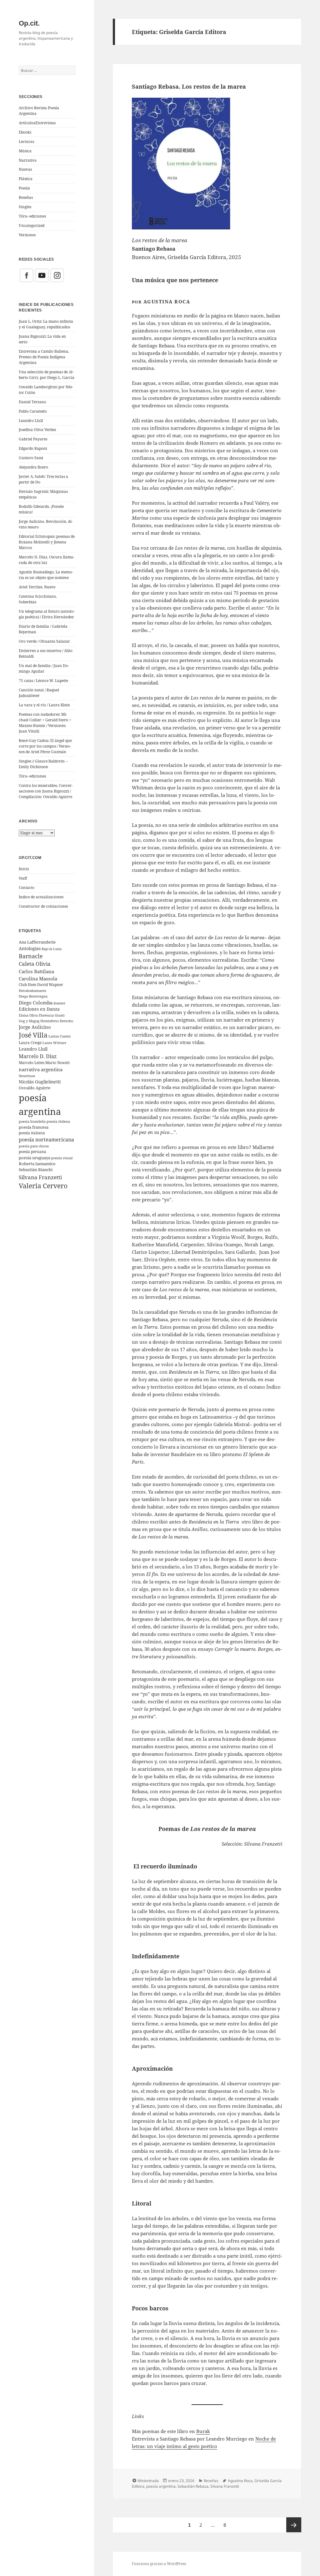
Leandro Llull (31, 421)
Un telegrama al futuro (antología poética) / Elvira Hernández (47, 614)
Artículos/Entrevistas (37, 123)
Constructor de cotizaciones (43, 906)
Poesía (24, 188)
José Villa (33, 1035)
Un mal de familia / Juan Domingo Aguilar (44, 668)
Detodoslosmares (32, 991)
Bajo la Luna (52, 949)
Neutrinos (27, 1076)
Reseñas (26, 197)
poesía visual (62, 1158)
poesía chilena (58, 1121)
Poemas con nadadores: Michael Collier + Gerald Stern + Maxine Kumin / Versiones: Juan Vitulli (45, 723)
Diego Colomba (36, 1003)
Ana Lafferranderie (37, 942)
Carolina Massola (38, 979)
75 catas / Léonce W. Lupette (43, 681)
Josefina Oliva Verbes (37, 430)
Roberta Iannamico (37, 1164)
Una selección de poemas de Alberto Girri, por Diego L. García (47, 375)
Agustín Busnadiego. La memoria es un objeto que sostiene (46, 575)
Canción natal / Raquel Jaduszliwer (39, 693)
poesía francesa (34, 1127)
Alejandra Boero (33, 467)
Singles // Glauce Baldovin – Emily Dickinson (43, 764)
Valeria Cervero (43, 1186)
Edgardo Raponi (33, 448)
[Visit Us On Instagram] (57, 275)
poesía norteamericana (46, 1140)
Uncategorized (32, 226)
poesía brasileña (32, 1121)
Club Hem (27, 984)
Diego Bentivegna (33, 996)
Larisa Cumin (60, 1036)
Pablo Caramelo (33, 411)
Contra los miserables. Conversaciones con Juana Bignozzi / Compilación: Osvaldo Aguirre (46, 791)
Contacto (27, 888)
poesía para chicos (34, 1146)
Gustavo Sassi (31, 458)
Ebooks (25, 132)
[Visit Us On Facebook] (26, 275)
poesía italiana (32, 1133)
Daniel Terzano (32, 402)
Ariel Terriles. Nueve (37, 587)
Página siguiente (294, 2525)
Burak (203, 2431)
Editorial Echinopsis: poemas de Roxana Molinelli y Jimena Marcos (47, 542)
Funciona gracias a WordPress (159, 2564)
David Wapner (50, 985)
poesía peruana (32, 1152)
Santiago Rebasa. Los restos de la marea (189, 86)
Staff (23, 878)
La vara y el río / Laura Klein (44, 705)
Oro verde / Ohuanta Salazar (44, 641)
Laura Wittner (54, 1043)
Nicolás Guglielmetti (40, 1082)
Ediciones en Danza (39, 1009)
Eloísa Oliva (28, 1015)
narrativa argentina (41, 1070)
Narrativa (28, 160)
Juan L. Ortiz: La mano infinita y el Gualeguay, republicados (46, 324)
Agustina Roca (240, 2481)
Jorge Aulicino (35, 1027)
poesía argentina (161, 2486)
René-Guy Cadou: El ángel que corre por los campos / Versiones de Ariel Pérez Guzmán (45, 746)
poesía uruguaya (35, 1158)
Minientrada (148, 2481)
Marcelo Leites (32, 1062)
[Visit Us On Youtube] (42, 275)
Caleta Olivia (35, 964)
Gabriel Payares (33, 439)
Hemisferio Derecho (57, 1021)
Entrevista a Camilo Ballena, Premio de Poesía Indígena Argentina (44, 357)
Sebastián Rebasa (193, 2486)
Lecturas (26, 142)
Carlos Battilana (36, 971)
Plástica (26, 179)
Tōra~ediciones (32, 216)
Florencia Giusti (52, 1015)
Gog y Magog (29, 1021)
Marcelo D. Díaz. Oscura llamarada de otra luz (47, 560)
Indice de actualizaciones (41, 897)
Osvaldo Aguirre (35, 1088)
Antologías (30, 948)
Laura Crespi (30, 1043)
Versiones (27, 235)
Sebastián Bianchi (36, 1170)
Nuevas (25, 169)
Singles (25, 207)
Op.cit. (29, 23)
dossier (59, 1003)
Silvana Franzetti (40, 1177)
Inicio (24, 869)
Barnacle (31, 956)
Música (25, 151)
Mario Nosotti (57, 1063)
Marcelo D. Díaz (38, 1056)
